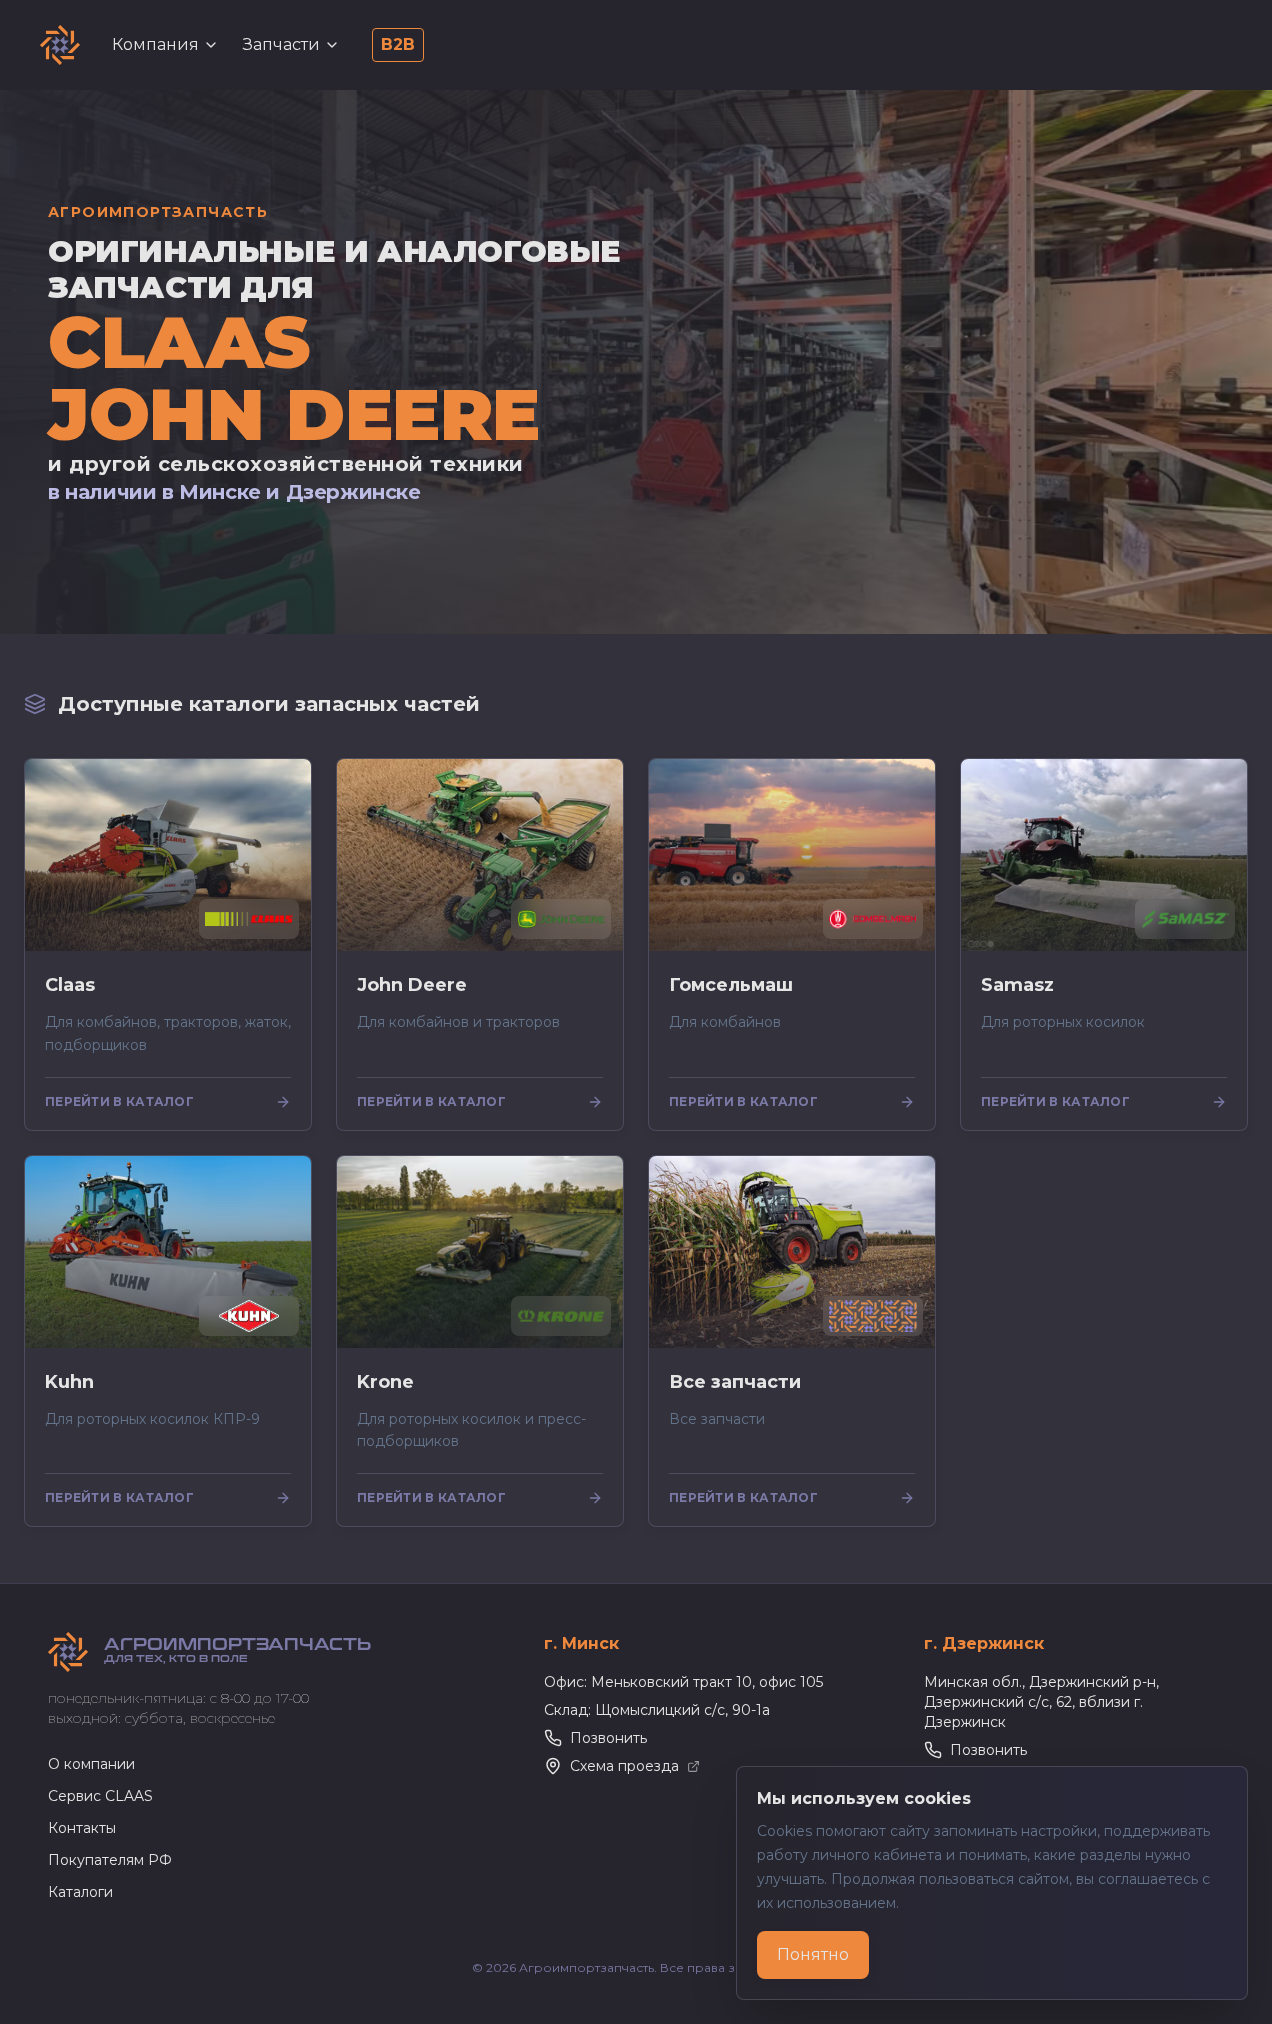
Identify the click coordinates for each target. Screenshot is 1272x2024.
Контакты (82, 1828)
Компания (155, 44)
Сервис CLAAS (100, 1796)
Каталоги (80, 1892)
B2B (398, 44)
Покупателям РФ (110, 1860)
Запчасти (281, 44)
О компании (91, 1764)
